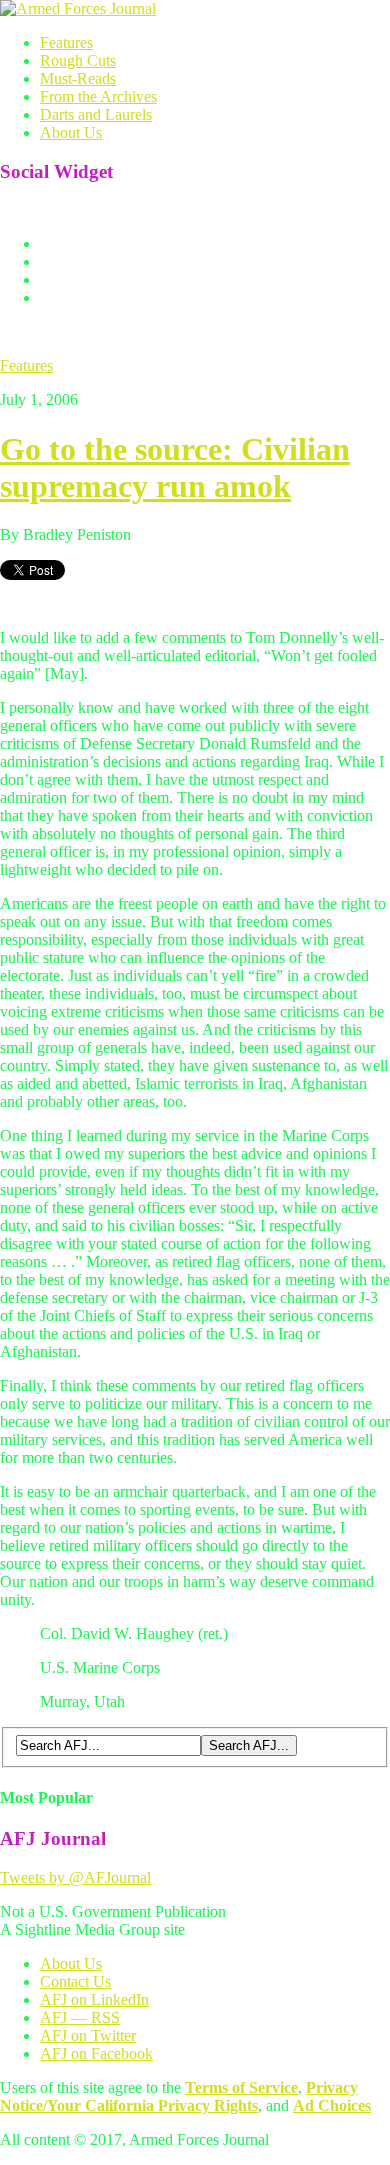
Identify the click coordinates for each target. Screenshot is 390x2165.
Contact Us (75, 1981)
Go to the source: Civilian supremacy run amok (175, 467)
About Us (71, 132)
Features (66, 42)
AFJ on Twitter (88, 2035)
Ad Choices (332, 2105)
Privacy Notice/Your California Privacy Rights (179, 2096)
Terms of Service (241, 2087)
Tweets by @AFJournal (75, 1877)
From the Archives (98, 96)
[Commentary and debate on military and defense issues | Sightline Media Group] (78, 8)
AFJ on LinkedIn (94, 1999)
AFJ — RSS (80, 2017)
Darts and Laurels (96, 114)
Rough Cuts (78, 60)
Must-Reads (78, 78)
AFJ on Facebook (96, 2053)
